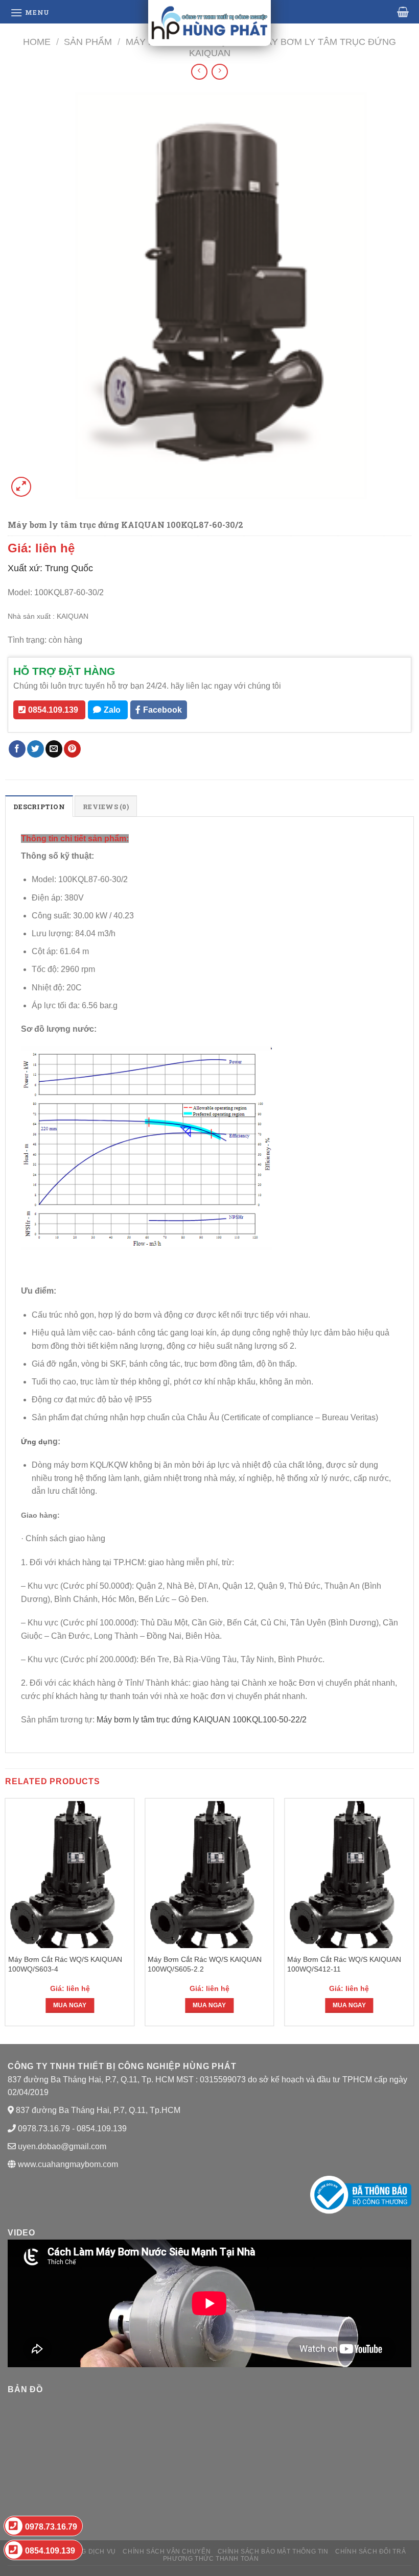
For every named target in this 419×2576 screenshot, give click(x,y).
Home (37, 42)
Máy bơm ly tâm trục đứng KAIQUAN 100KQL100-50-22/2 (203, 1720)
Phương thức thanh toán (211, 2559)
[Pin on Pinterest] (72, 749)
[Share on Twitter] (36, 749)
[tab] (39, 806)
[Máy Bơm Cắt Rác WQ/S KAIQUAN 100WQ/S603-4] (70, 1875)
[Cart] (403, 12)
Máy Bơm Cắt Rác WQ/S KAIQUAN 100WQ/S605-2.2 (205, 1964)
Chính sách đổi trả (370, 2551)
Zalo (112, 710)
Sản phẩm (88, 42)
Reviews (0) (106, 807)
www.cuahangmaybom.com (67, 2164)
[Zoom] (21, 487)
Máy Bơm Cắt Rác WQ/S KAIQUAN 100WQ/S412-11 (344, 1964)
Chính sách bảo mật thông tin (273, 2551)
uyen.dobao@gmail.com (62, 2146)
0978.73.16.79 (51, 2527)
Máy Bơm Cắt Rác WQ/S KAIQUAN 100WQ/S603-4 (65, 1964)
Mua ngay (70, 2005)
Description (39, 807)
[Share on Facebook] (17, 749)
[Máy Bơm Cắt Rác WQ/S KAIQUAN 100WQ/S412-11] (349, 1875)
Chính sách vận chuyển (167, 2551)
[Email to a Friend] (54, 749)
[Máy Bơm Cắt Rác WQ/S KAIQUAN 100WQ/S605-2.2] (209, 1875)
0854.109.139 (53, 710)
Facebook (162, 710)
